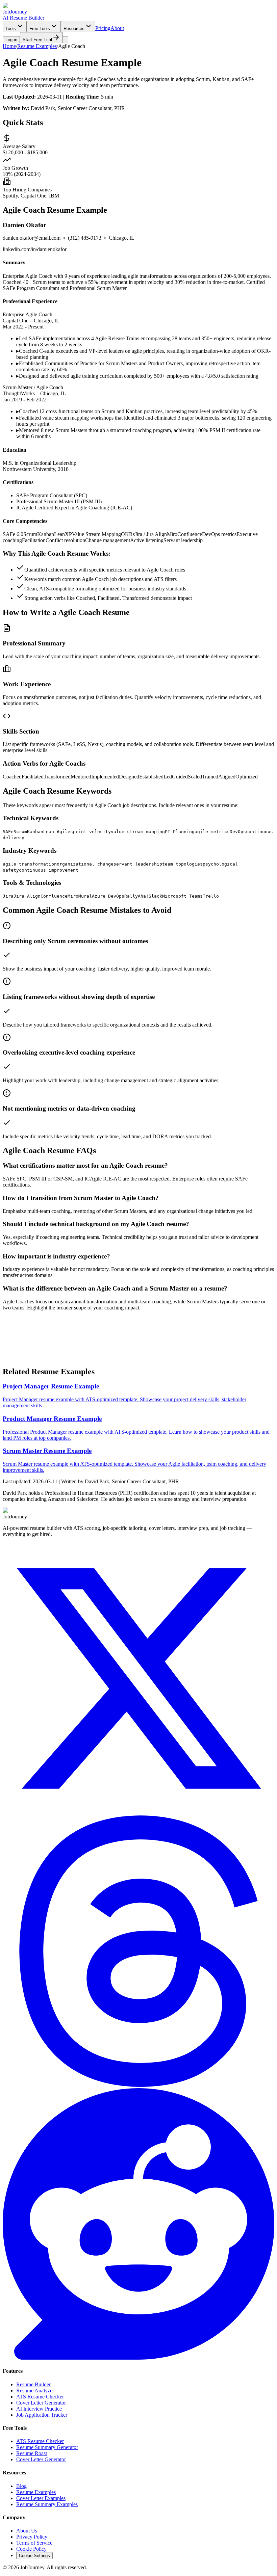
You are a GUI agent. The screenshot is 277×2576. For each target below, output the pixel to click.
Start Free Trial (19, 1364)
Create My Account (64, 1364)
